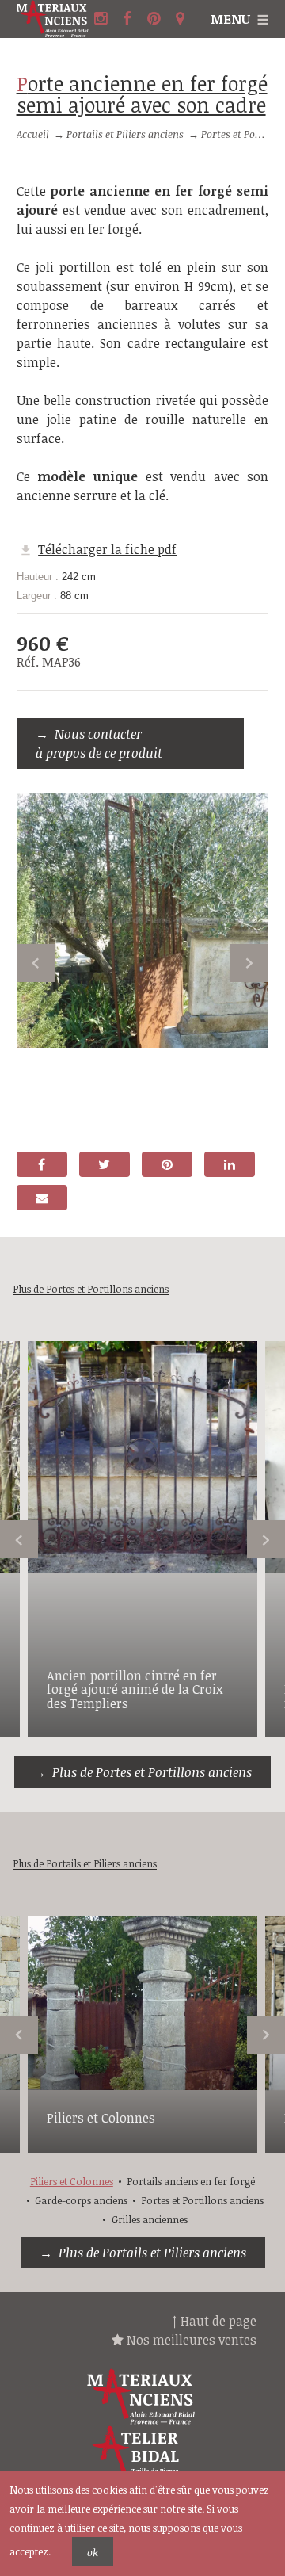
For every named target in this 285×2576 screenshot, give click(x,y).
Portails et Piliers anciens (125, 134)
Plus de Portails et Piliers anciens (152, 2253)
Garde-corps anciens (81, 2200)
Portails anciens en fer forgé (191, 2181)
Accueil (33, 134)
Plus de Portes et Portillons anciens (152, 1772)
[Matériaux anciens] (142, 2397)
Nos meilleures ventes (190, 2340)
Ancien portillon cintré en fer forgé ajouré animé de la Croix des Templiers (135, 1689)
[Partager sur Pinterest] (167, 1164)
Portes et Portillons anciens (202, 2200)
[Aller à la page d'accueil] (53, 19)
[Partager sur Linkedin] (230, 1164)
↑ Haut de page (215, 2321)
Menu (230, 19)
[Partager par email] (42, 1198)
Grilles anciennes (150, 2219)
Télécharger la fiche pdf (107, 549)
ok (93, 2552)
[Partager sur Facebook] (42, 1164)
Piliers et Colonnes (101, 2118)
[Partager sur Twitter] (104, 1164)
